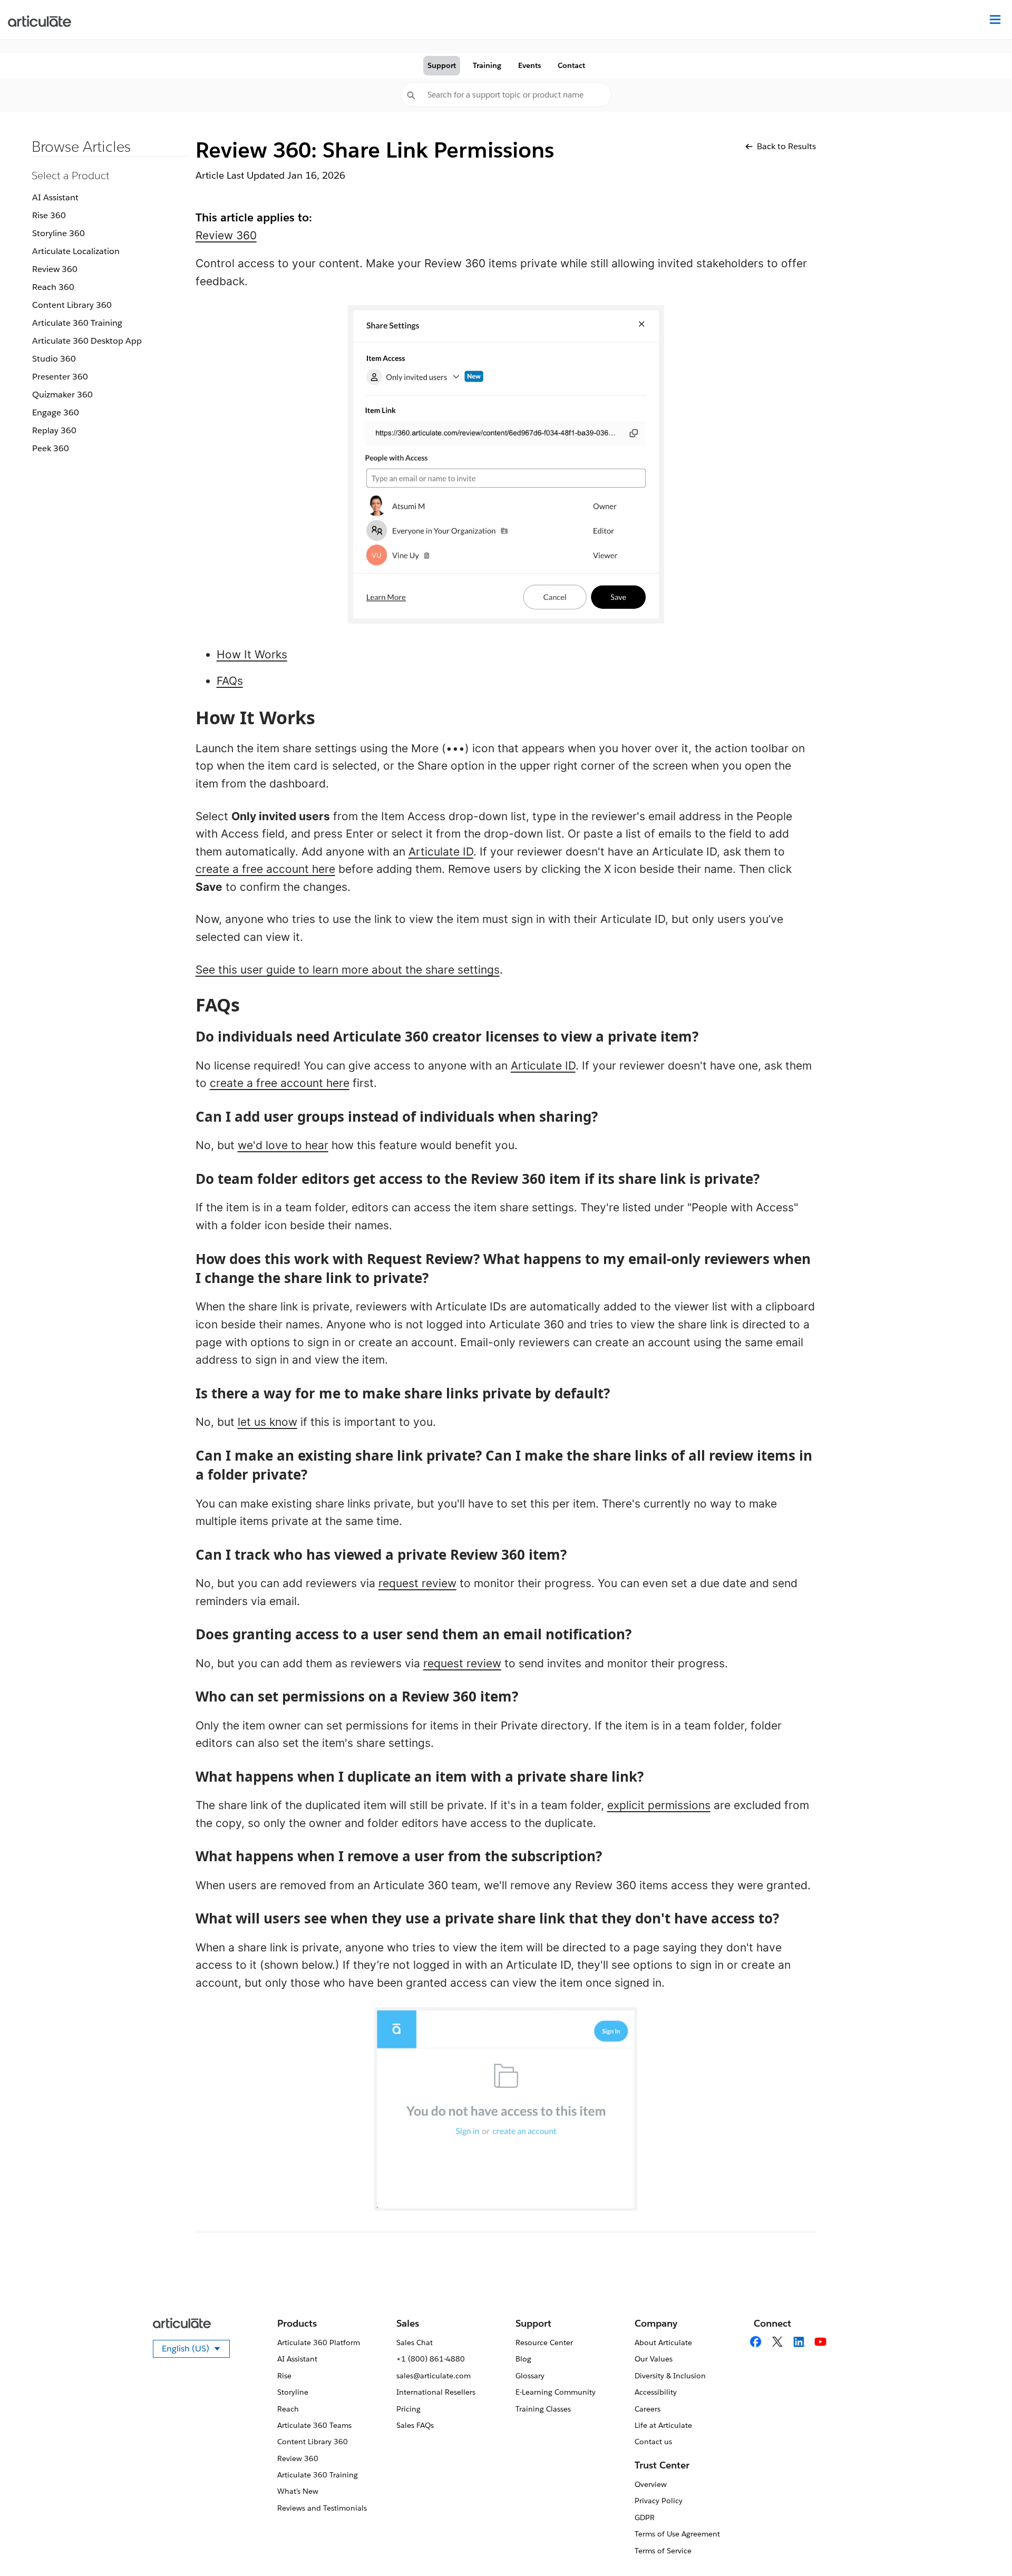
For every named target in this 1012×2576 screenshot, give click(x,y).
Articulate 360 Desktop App (87, 341)
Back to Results (786, 146)
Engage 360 (56, 412)
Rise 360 (49, 215)
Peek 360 (51, 448)
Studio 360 (54, 359)
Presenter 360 (60, 377)
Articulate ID (441, 852)
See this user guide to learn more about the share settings (348, 970)
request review (417, 1583)
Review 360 (55, 269)
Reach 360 (53, 287)
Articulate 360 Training (77, 323)
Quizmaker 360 (62, 395)
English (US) (196, 2350)
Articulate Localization (76, 251)
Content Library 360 (72, 305)
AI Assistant (55, 197)
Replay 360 (54, 430)
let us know (267, 1422)
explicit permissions (659, 1805)
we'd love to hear (283, 1145)
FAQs (230, 681)
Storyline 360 (59, 233)
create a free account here (265, 869)
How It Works (252, 654)
